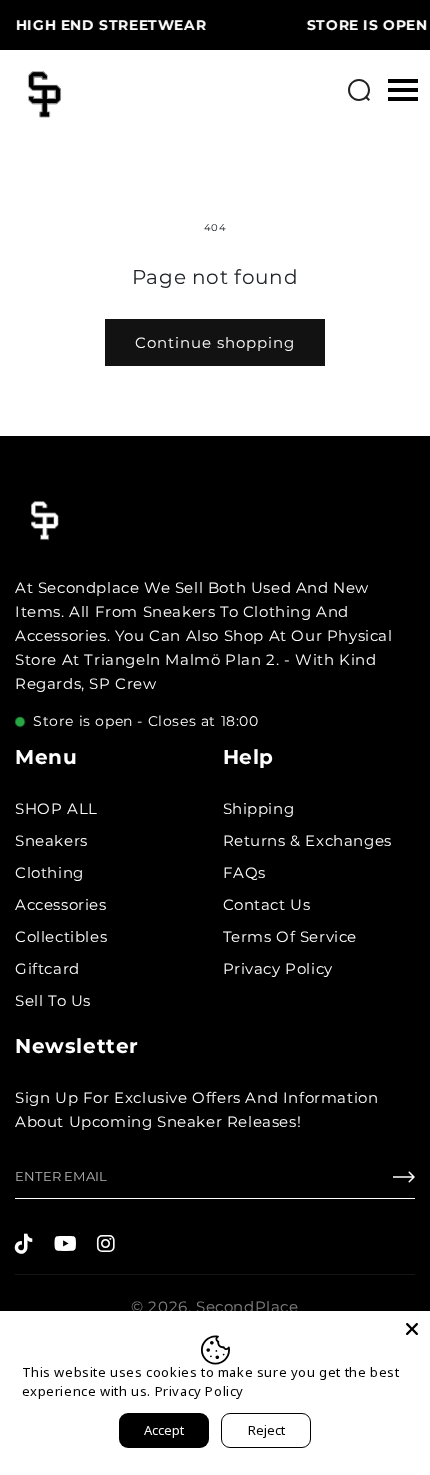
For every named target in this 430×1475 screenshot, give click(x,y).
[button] (359, 90)
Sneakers (51, 840)
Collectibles (61, 936)
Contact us (267, 904)
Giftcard (47, 968)
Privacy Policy (278, 968)
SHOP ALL (56, 808)
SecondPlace (247, 1306)
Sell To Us (53, 1000)
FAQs (244, 872)
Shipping (259, 808)
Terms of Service (290, 936)
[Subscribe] (404, 1181)
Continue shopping (215, 342)
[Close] (412, 1329)
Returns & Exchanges (307, 840)
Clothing (49, 872)
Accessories (61, 904)
